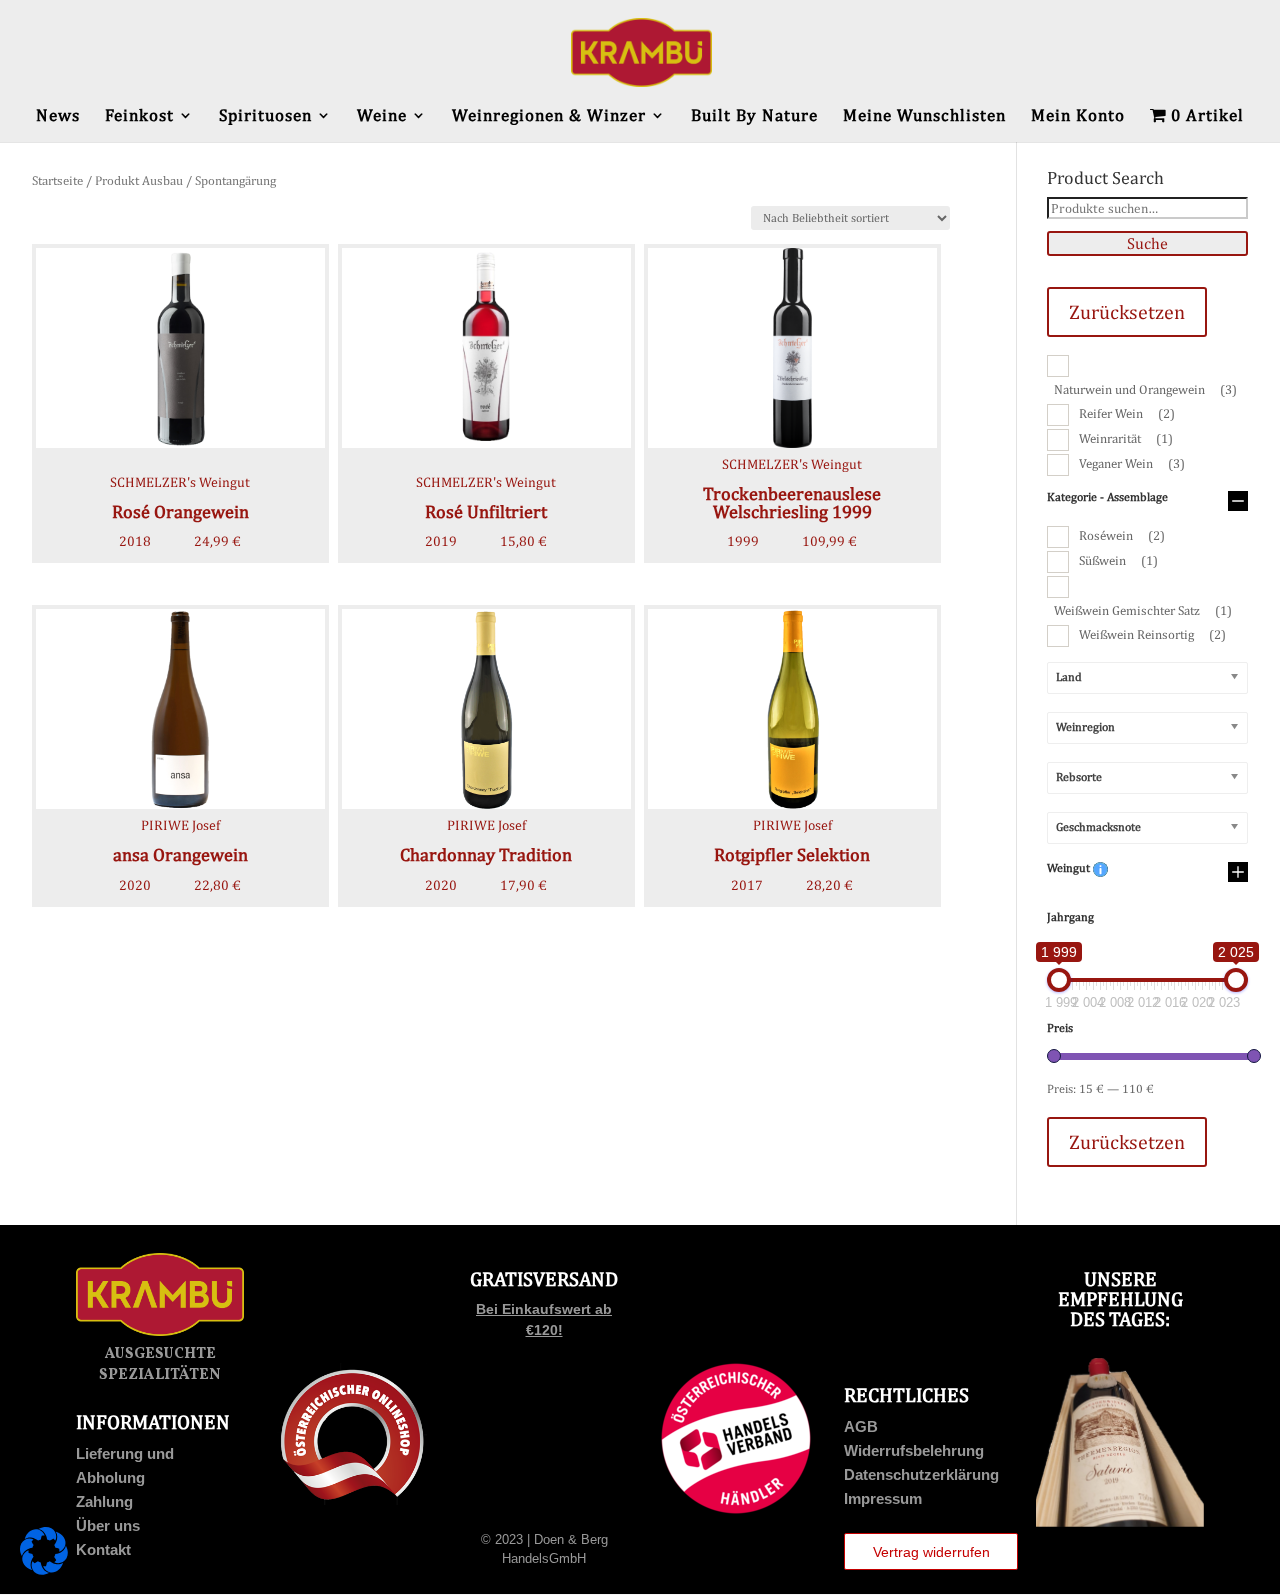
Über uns (108, 1525)
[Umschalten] (1238, 502)
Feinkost (139, 116)
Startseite (57, 180)
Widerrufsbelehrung (914, 1450)
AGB (861, 1426)
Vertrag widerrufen (931, 1552)
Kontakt (103, 1549)
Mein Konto (1078, 116)
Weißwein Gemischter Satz (1143, 610)
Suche (1147, 243)
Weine (382, 116)
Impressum (883, 1498)
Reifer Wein (1127, 413)
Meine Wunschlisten (924, 116)
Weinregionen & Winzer (549, 116)
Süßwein (1118, 560)
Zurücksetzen (1127, 311)
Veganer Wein (1132, 463)
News (58, 116)
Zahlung (104, 1501)
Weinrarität (1126, 438)
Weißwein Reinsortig (1152, 634)
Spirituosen (265, 116)
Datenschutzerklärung (921, 1474)
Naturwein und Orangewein (1145, 389)
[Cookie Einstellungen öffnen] (44, 1570)
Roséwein (1122, 535)
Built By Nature (754, 116)
